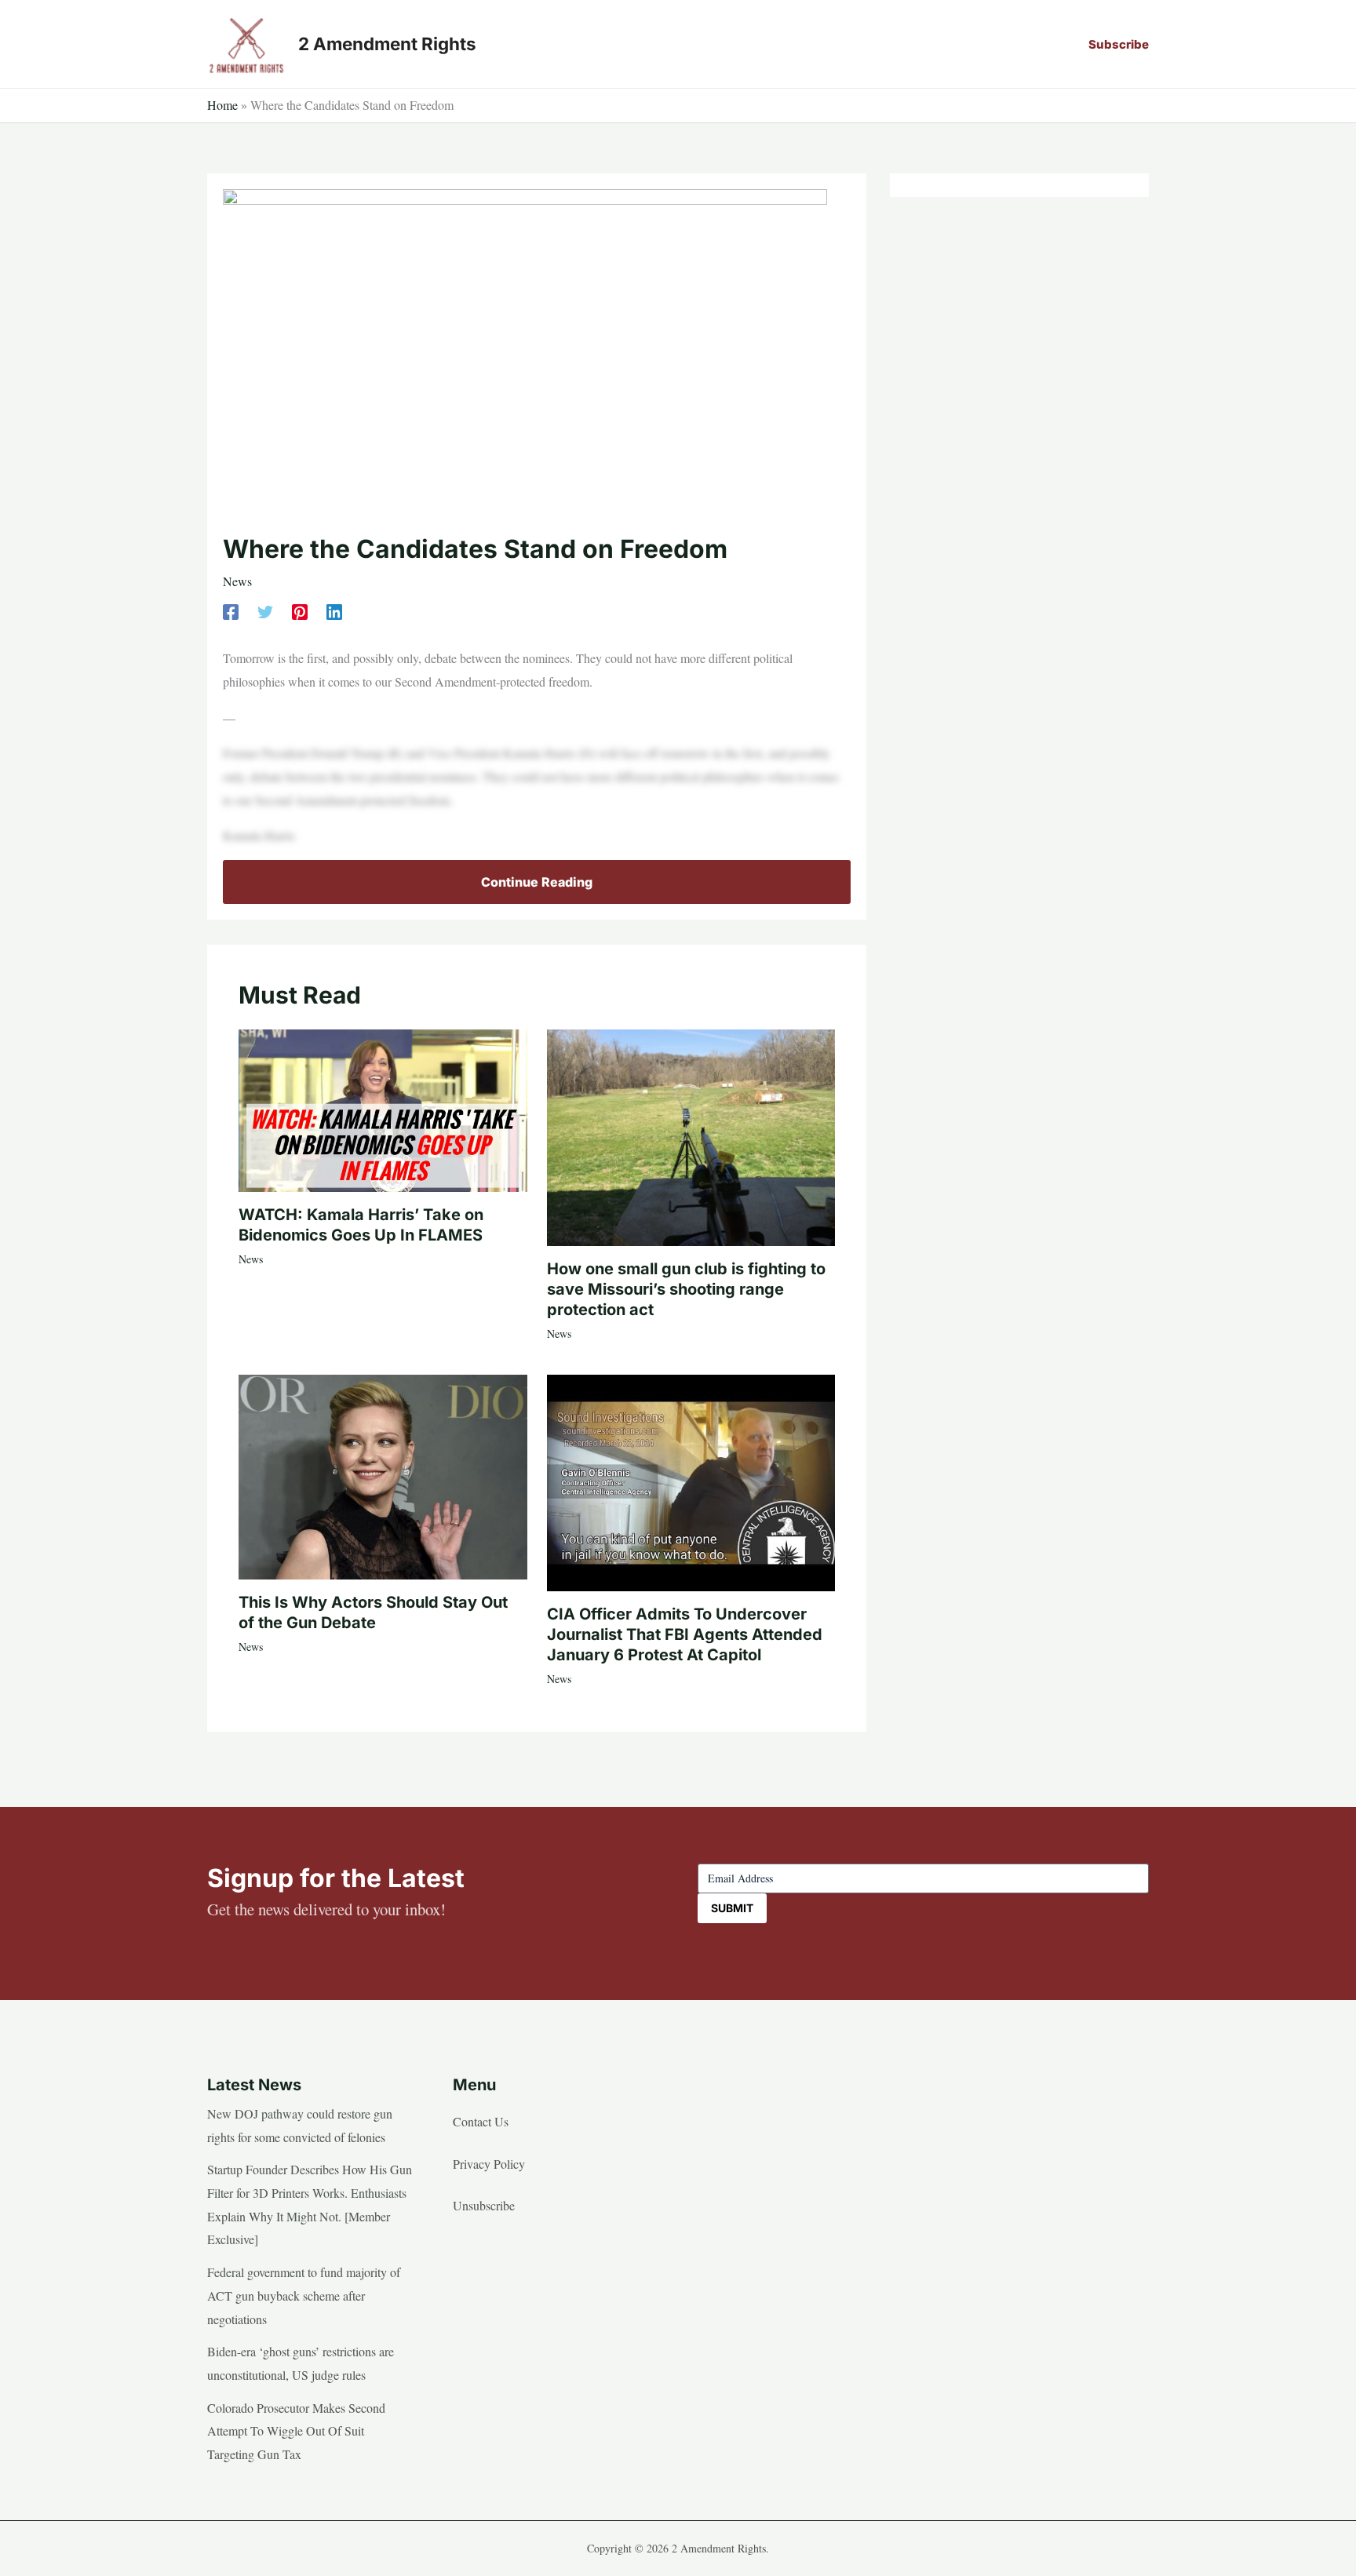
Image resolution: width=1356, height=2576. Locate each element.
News (237, 581)
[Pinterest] (300, 610)
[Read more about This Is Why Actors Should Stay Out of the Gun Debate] (383, 1475)
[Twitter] (265, 610)
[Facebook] (231, 610)
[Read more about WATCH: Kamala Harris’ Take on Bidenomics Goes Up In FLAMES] (383, 1108)
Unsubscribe (484, 2205)
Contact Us (481, 2121)
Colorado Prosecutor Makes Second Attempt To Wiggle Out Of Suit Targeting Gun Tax (296, 2431)
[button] (1119, 44)
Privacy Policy (489, 2164)
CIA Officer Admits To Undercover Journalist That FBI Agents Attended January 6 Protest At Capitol (685, 1634)
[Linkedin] (334, 610)
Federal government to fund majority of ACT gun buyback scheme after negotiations (304, 2295)
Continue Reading (537, 882)
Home (222, 105)
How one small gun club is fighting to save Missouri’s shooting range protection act (686, 1289)
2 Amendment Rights (387, 44)
